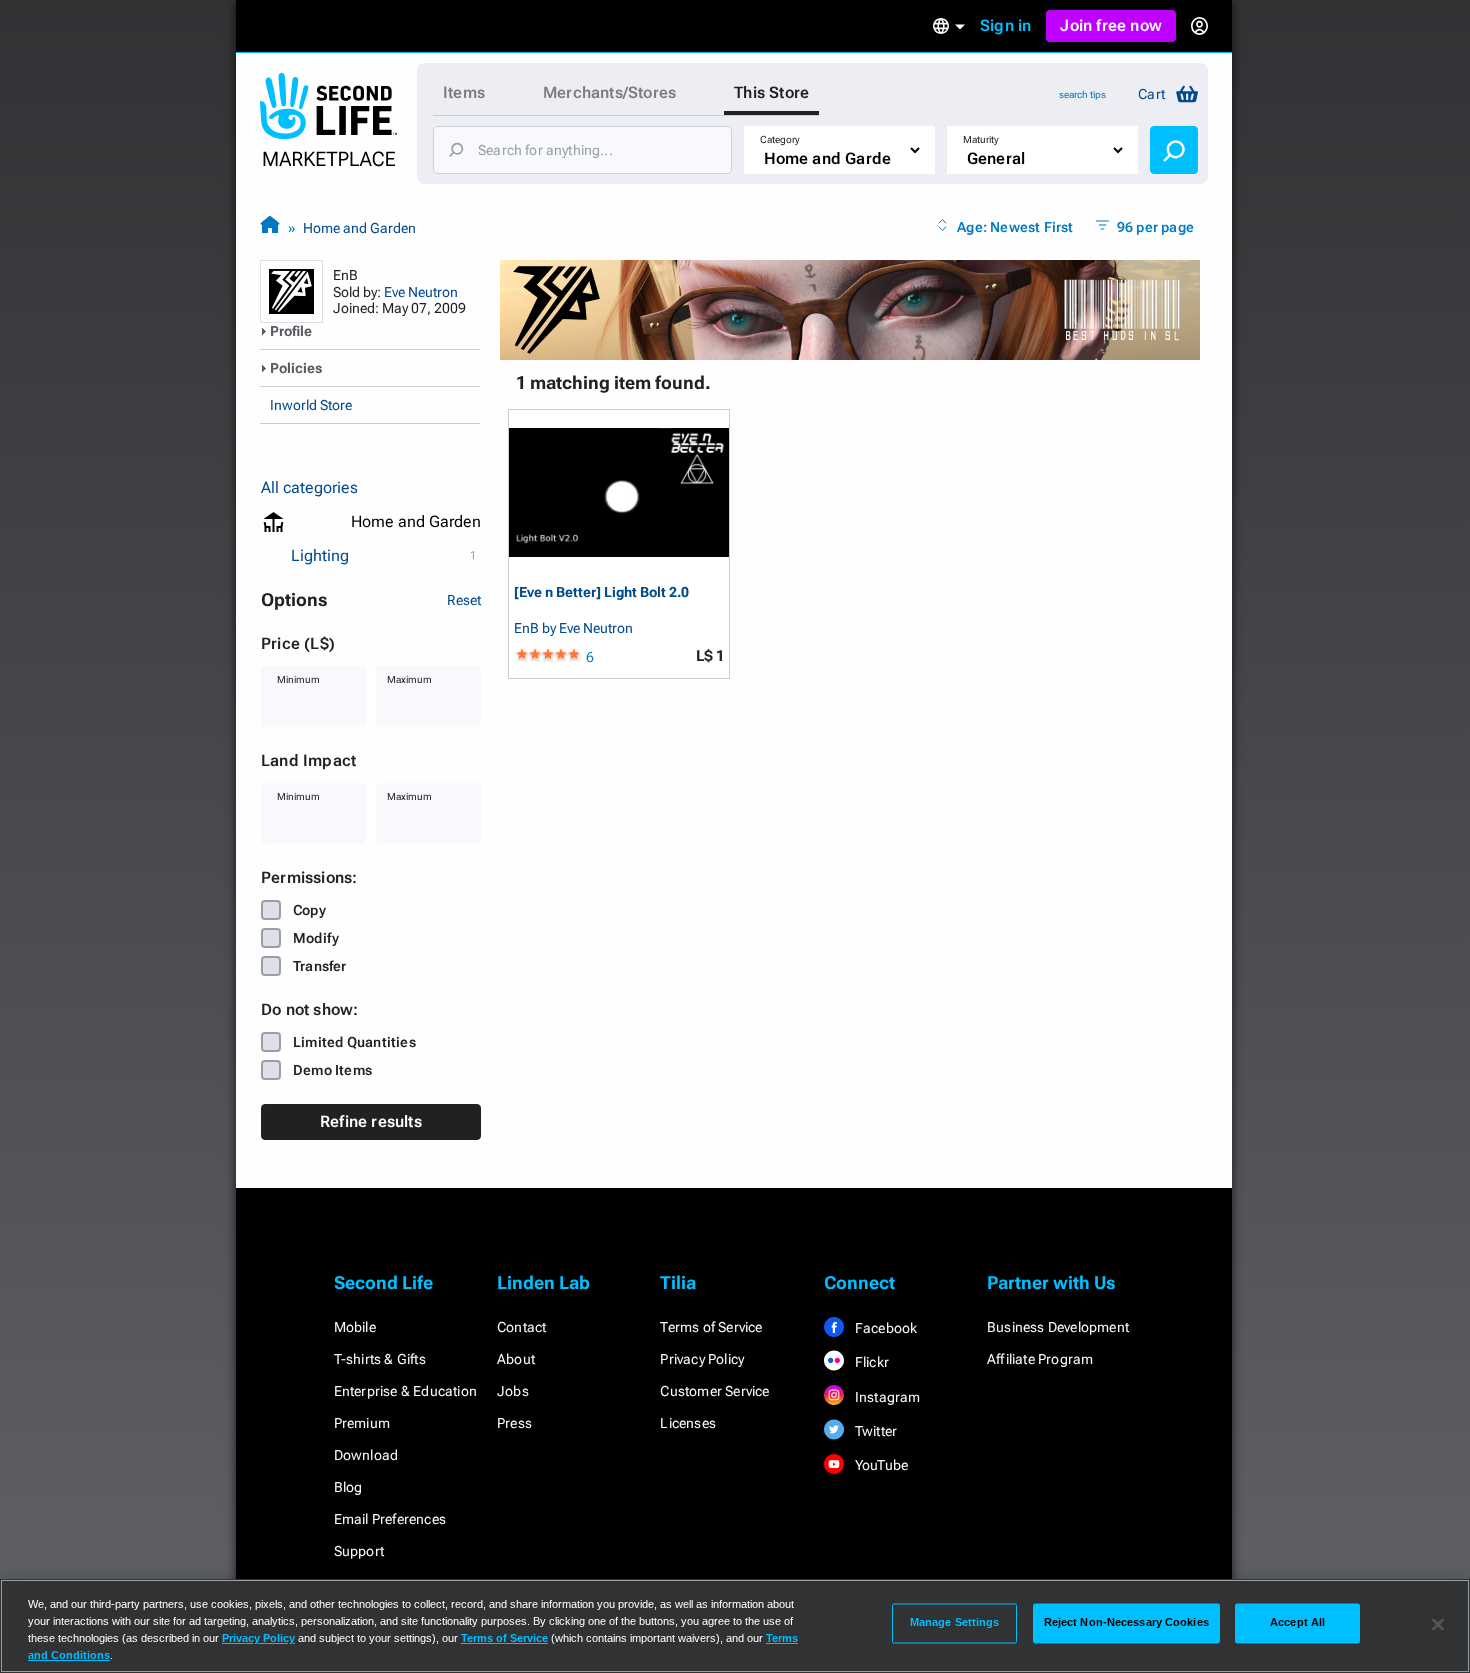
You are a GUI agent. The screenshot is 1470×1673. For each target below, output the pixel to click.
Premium (362, 1423)
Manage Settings (955, 1623)
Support (359, 1551)
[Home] (270, 227)
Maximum (409, 679)
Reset (464, 600)
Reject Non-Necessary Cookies (1126, 1623)
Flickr (870, 1362)
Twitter (875, 1431)
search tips (1082, 94)
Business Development (1058, 1327)
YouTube (880, 1465)
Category (780, 139)
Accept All (1297, 1623)
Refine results (371, 1121)
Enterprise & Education (405, 1391)
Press (514, 1423)
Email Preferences (390, 1519)
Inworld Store (311, 405)
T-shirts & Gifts (380, 1359)
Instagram (886, 1397)
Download (366, 1455)
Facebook (885, 1328)
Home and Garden (359, 228)
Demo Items (332, 1070)
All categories (309, 487)
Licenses (688, 1423)
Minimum (298, 679)
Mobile (355, 1327)
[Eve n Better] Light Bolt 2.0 (601, 592)
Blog (348, 1487)
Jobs (513, 1391)
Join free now (1111, 25)
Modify (316, 938)
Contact (521, 1327)
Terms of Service (711, 1327)
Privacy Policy (702, 1359)
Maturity (981, 139)
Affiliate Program (1040, 1359)
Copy (309, 910)
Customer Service (714, 1391)
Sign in (1005, 25)
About (516, 1359)
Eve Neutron (421, 292)
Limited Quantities (354, 1042)
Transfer (320, 966)
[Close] (1438, 1624)
